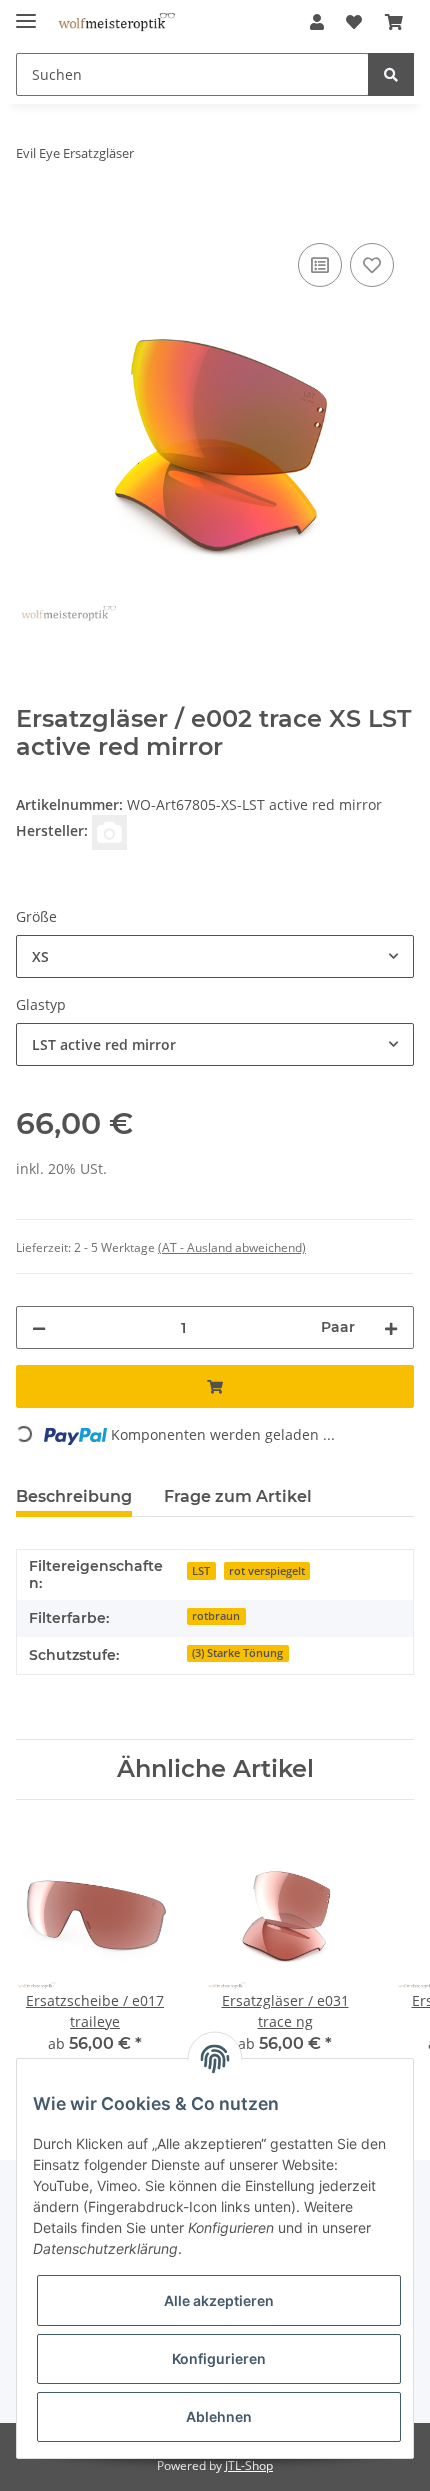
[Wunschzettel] (354, 22)
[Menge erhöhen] (391, 1327)
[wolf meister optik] (116, 22)
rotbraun (216, 1616)
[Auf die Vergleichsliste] (320, 265)
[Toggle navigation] (26, 12)
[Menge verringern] (39, 1327)
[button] (317, 22)
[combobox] (215, 956)
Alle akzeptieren (219, 2300)
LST (201, 1571)
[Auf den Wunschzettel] (372, 265)
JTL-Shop (249, 2465)
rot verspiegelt (267, 1571)
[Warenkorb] (394, 22)
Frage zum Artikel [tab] (238, 1496)
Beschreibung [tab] (74, 1496)
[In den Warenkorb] (32, 216)
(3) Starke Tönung (237, 1653)
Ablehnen (219, 2416)
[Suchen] (391, 74)
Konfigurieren (219, 2358)
